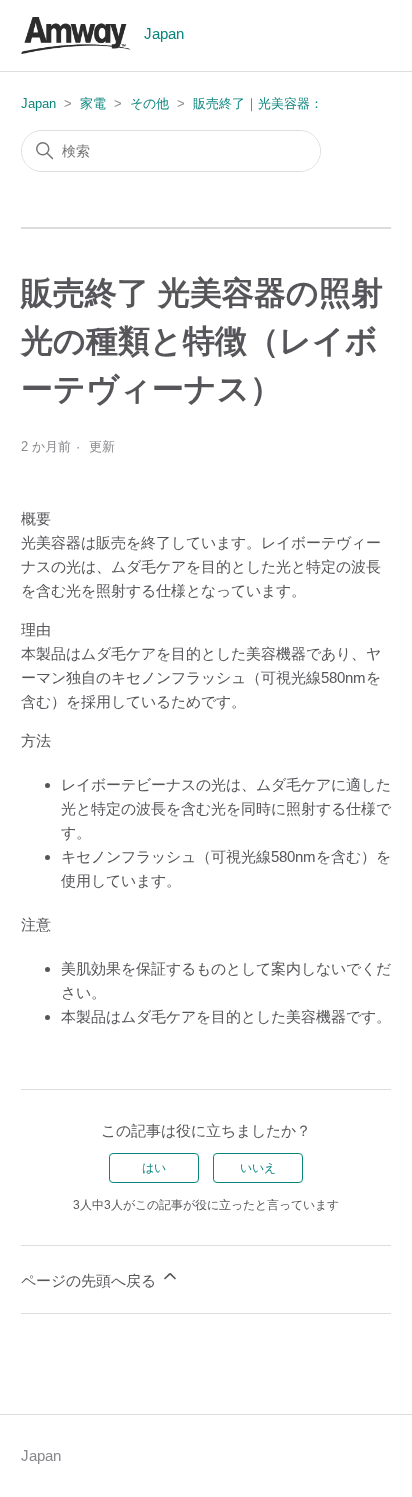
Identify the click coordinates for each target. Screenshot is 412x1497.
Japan (38, 103)
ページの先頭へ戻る (90, 1280)
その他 (149, 103)
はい (154, 1168)
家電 (93, 103)
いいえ (258, 1168)
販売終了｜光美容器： (258, 103)
